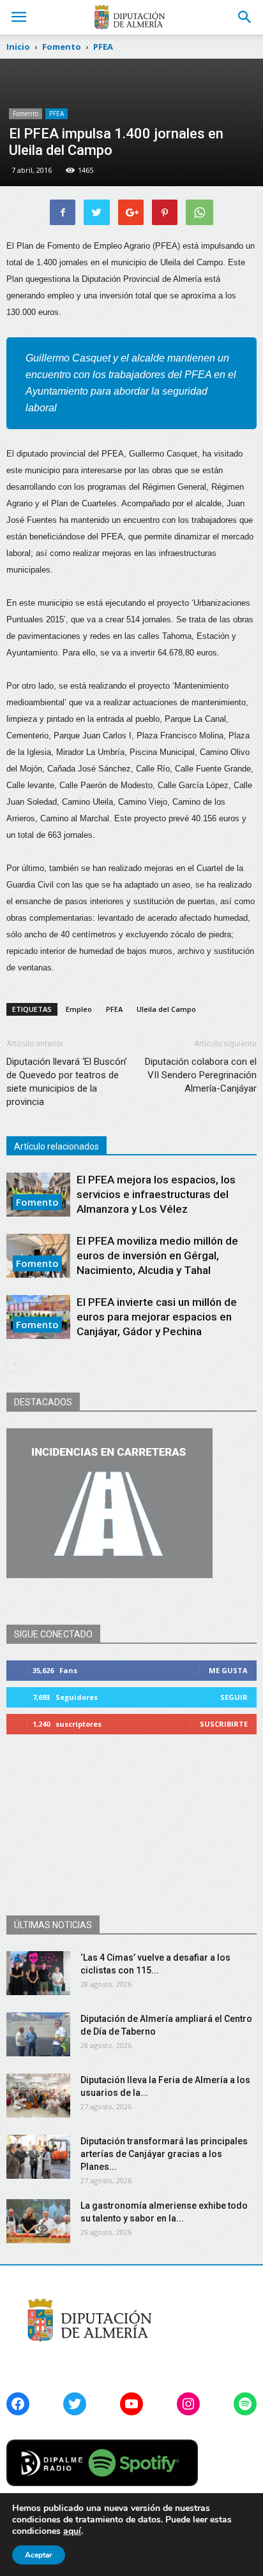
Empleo (79, 1009)
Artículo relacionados (56, 1146)
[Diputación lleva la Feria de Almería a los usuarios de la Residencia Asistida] (38, 2096)
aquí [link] (72, 2531)
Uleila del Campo (166, 1009)
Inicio (18, 47)
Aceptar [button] (39, 2555)
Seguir (234, 1697)
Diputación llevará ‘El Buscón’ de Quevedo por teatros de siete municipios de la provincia (67, 1082)
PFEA (56, 113)
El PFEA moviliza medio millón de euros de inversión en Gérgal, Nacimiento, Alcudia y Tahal (157, 1255)
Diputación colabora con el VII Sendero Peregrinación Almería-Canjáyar (201, 1075)
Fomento (26, 113)
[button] (245, 17)
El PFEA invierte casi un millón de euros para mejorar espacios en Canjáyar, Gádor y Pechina (157, 1317)
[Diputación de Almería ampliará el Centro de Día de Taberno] (38, 2034)
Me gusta (228, 1670)
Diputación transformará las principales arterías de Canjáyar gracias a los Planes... (164, 2154)
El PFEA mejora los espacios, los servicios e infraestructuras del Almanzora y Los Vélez (156, 1194)
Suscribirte (224, 1724)
